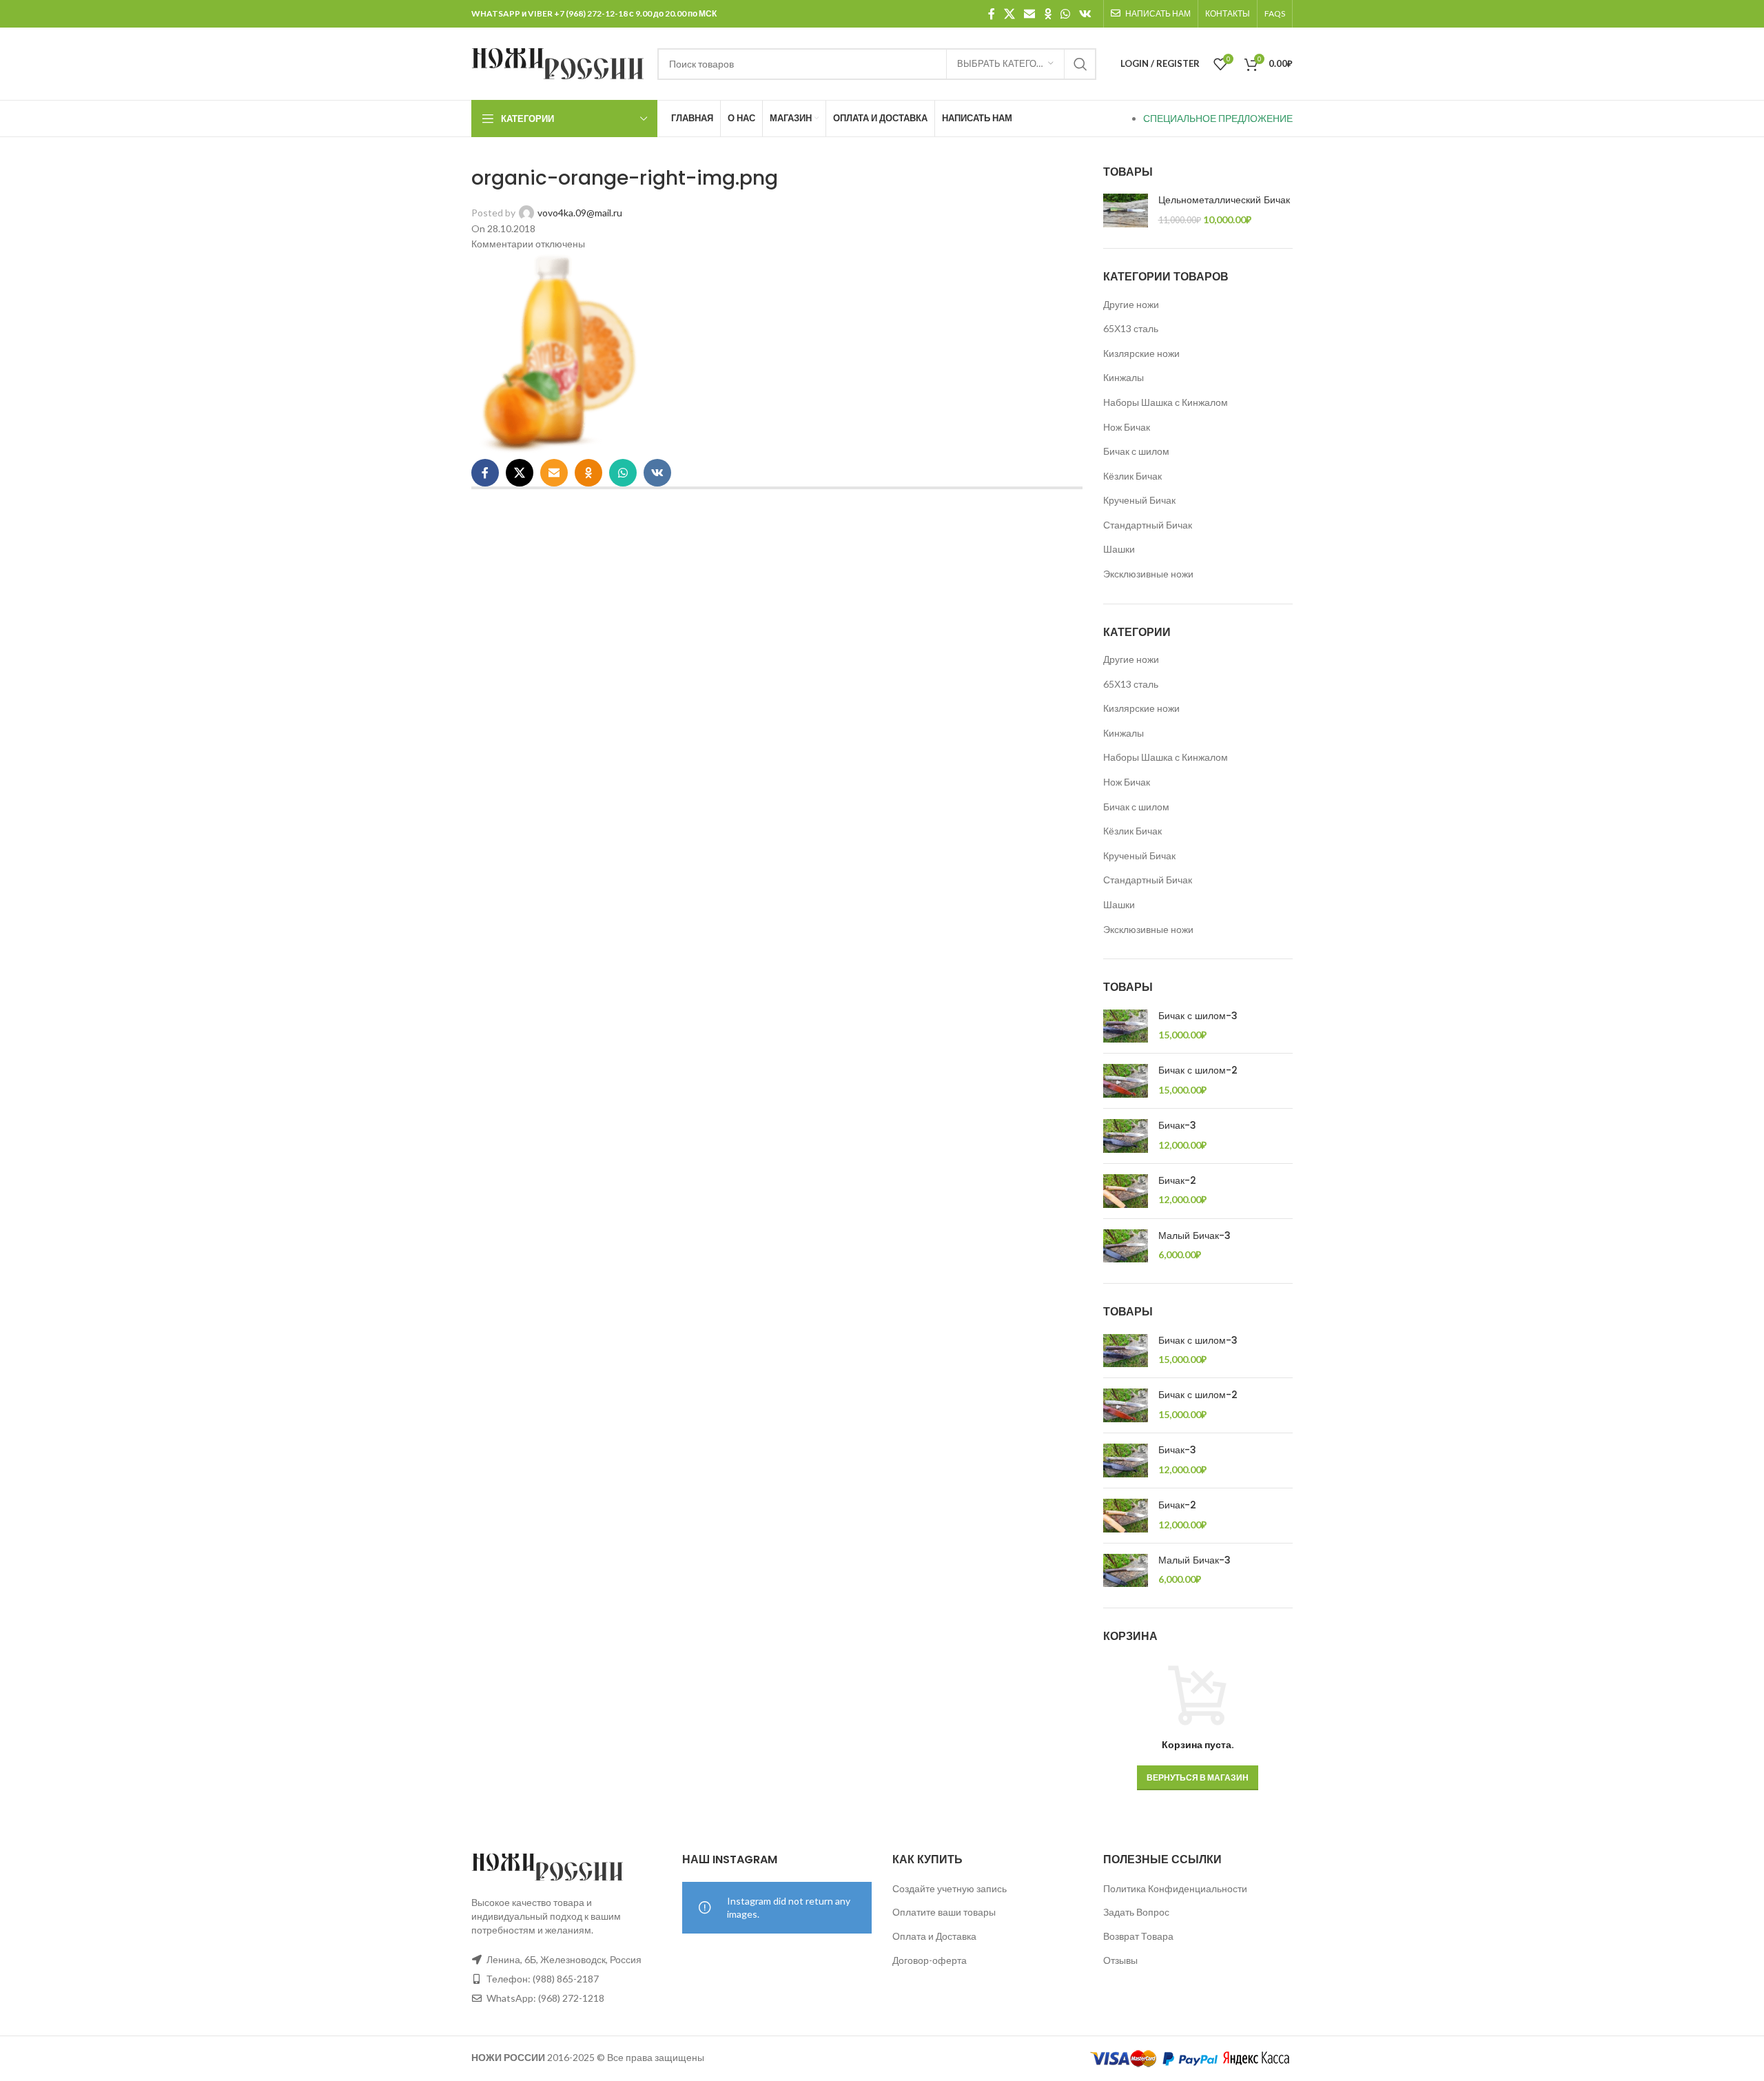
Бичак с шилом (1136, 451)
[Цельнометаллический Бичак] (1126, 211)
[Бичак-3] (1126, 1136)
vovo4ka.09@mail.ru (580, 213)
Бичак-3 (1177, 1126)
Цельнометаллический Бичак (1224, 200)
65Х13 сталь (1131, 328)
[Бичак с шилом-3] (1126, 1026)
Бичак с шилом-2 (1198, 1070)
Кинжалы (1124, 377)
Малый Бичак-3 (1194, 1236)
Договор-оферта (930, 1960)
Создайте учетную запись (950, 1888)
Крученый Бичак (1139, 500)
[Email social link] (1030, 14)
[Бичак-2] (1126, 1191)
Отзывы (1120, 1960)
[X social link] (1009, 14)
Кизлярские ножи (1141, 353)
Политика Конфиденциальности (1175, 1888)
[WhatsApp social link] (1065, 14)
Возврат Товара (1138, 1936)
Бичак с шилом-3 (1198, 1016)
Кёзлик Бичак (1132, 476)
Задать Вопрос (1136, 1912)
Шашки (1119, 549)
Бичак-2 (1177, 1181)
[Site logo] (557, 62)
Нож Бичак (1127, 427)
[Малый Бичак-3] (1126, 1246)
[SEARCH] (1080, 64)
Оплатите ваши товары (944, 1912)
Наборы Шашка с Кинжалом (1166, 402)
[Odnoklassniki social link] (1048, 14)
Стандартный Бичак (1148, 525)
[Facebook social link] (991, 14)
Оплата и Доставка (934, 1936)
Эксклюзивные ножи (1148, 574)
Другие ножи (1131, 304)
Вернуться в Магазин (1198, 1777)
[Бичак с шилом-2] (1126, 1081)
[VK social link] (1086, 14)
